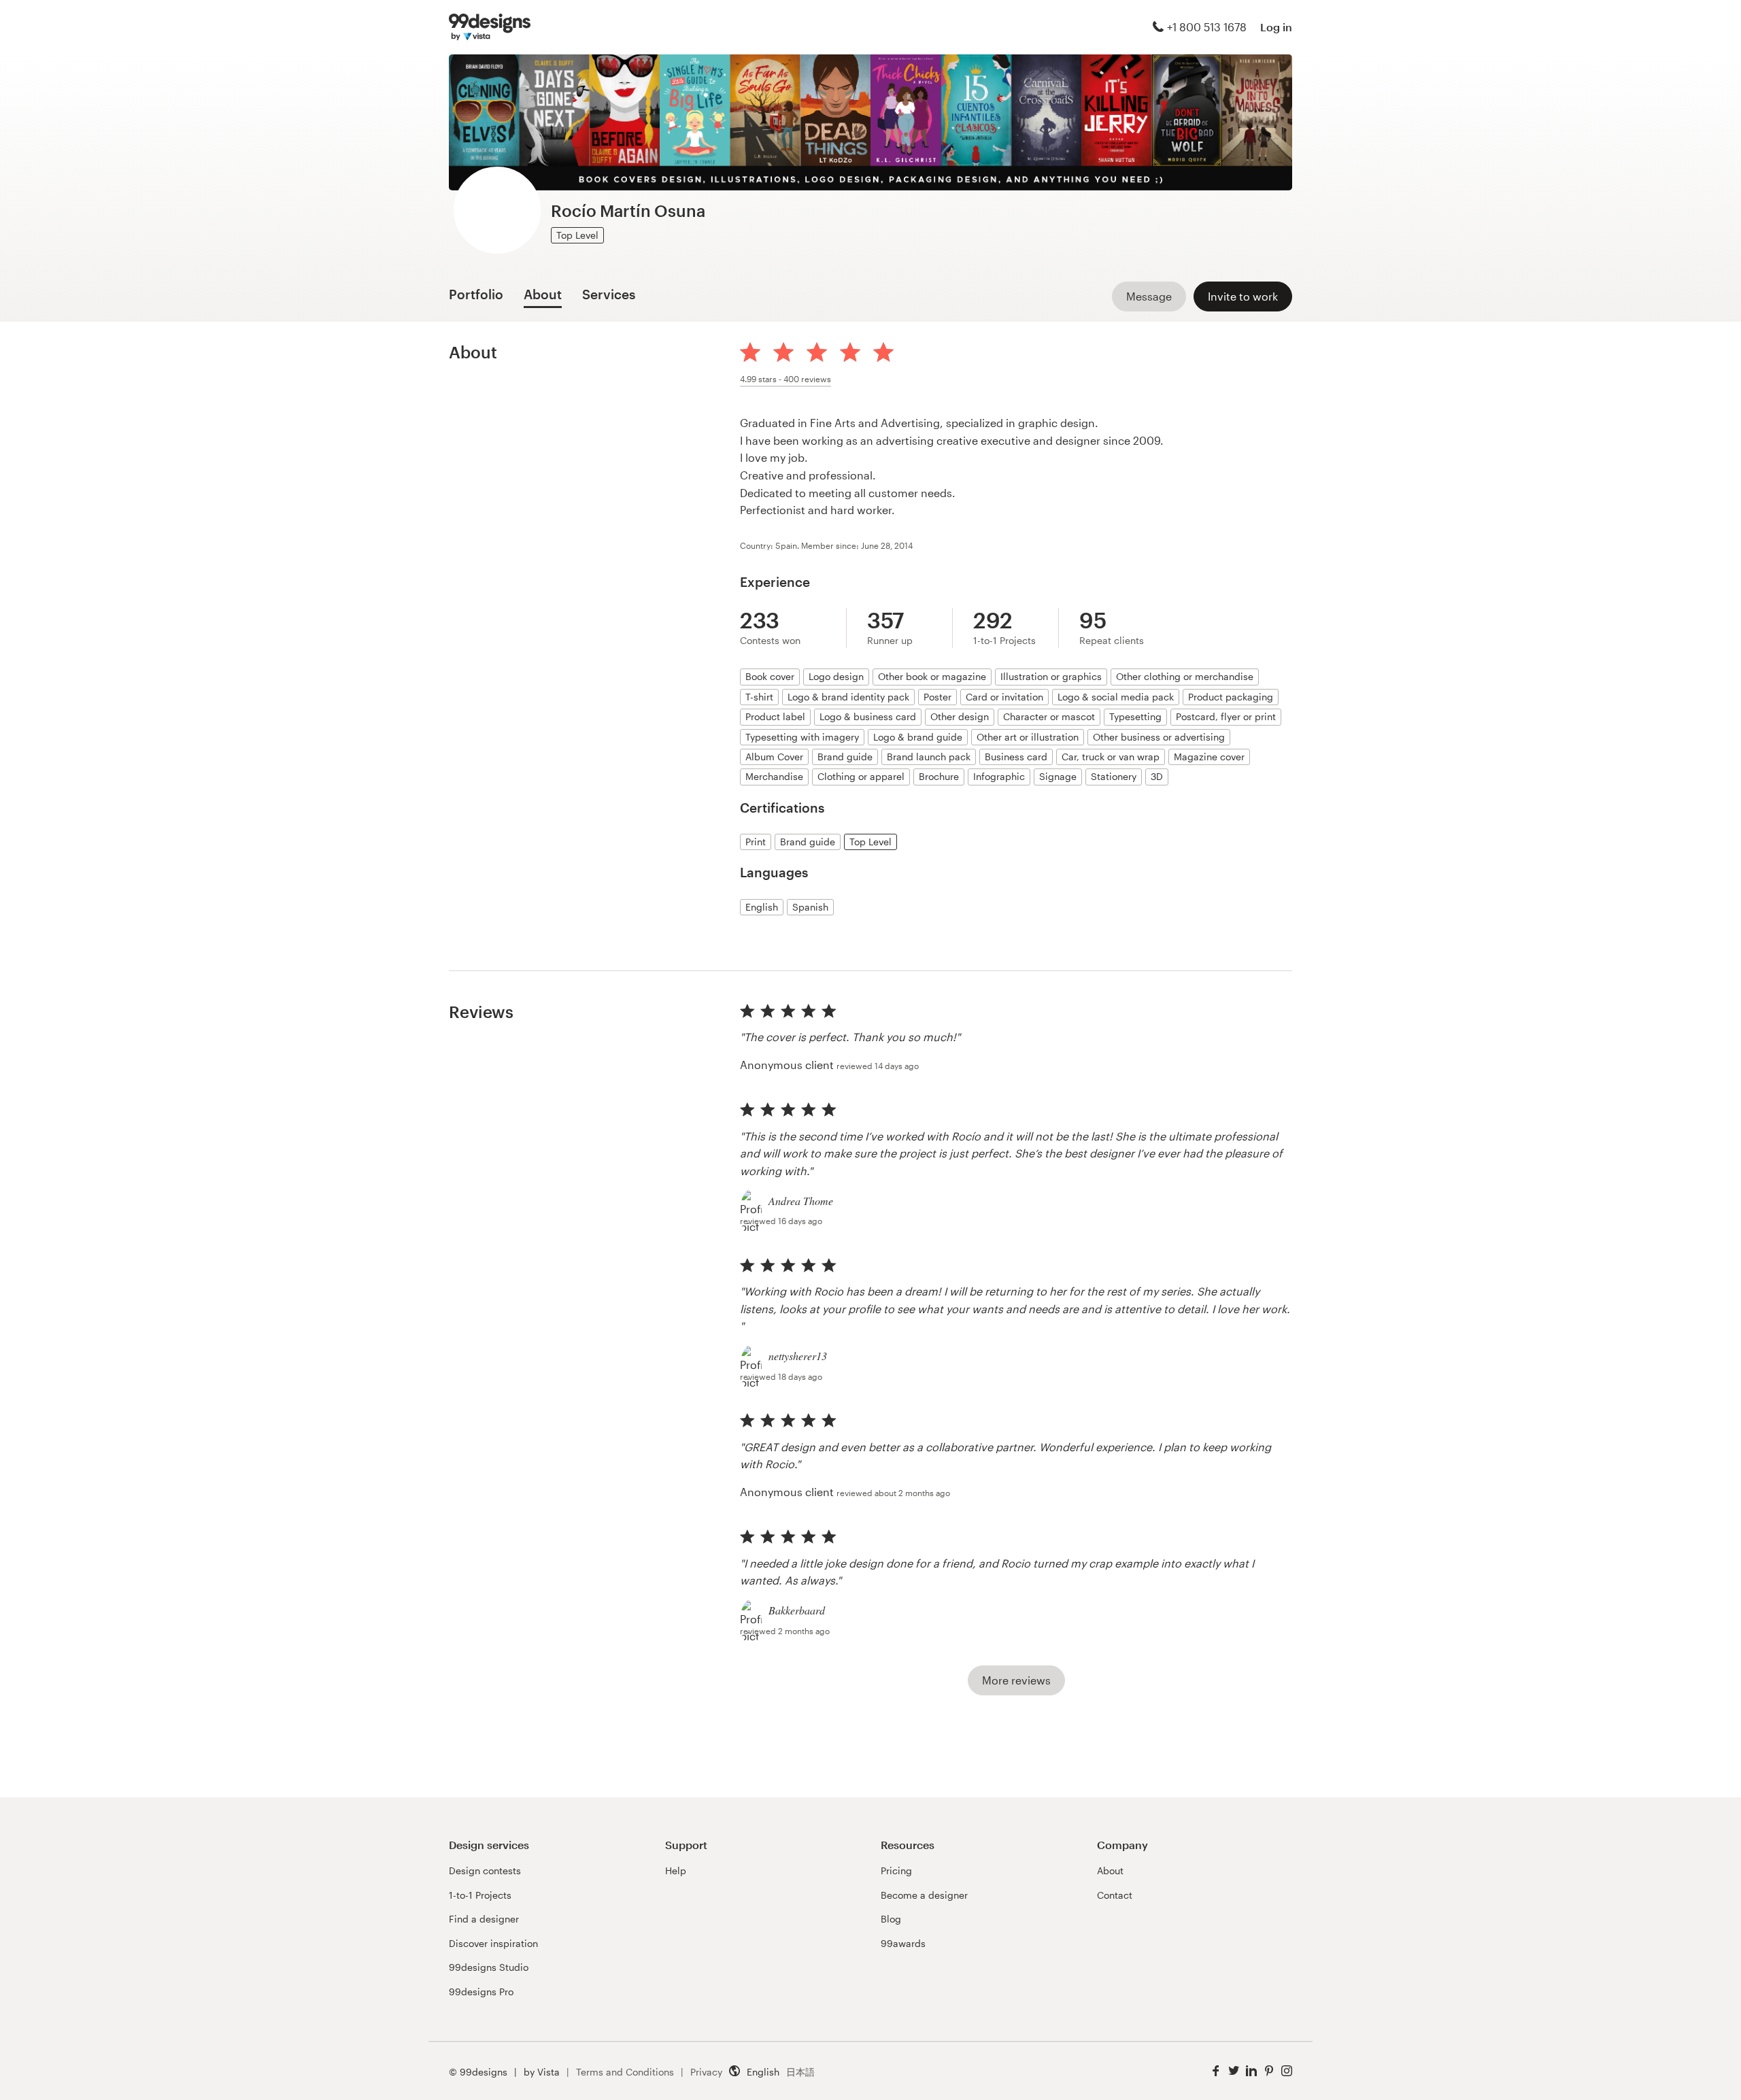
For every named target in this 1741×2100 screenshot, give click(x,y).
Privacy (706, 2072)
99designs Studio (489, 1967)
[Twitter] (1234, 2071)
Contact (1115, 1895)
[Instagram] (1287, 2071)
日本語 (800, 2072)
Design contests (485, 1870)
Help (676, 1870)
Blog (891, 1919)
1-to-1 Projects (480, 1895)
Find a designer (484, 1919)
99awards (903, 1943)
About (1110, 1870)
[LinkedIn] (1251, 2071)
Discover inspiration (493, 1943)
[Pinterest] (1269, 2071)
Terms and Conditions (625, 2072)
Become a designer (924, 1895)
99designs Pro (481, 1992)
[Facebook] (1216, 2071)
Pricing (896, 1870)
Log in (1276, 27)
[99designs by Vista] (490, 27)
